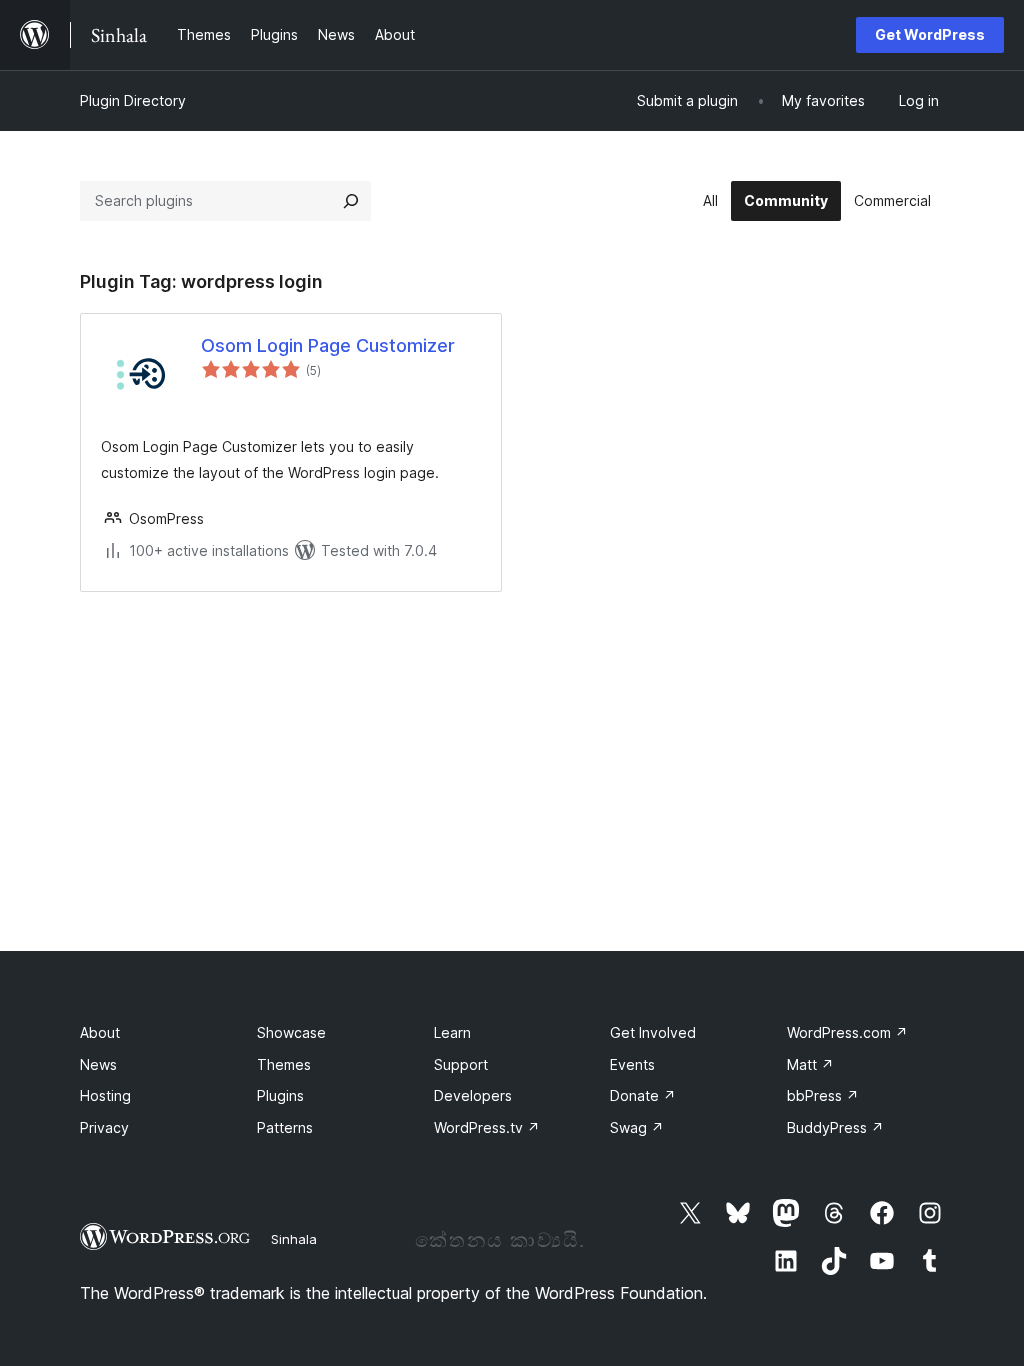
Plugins (280, 1095)
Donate (643, 1095)
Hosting (105, 1095)
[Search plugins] (351, 201)
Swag (637, 1127)
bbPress (823, 1095)
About (100, 1032)
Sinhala (294, 1239)
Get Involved (653, 1032)
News (98, 1064)
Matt (810, 1064)
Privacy (104, 1127)
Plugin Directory (133, 100)
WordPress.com (847, 1032)
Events (632, 1064)
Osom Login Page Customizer (328, 345)
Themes (284, 1064)
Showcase (291, 1032)
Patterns (285, 1127)
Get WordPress (930, 34)
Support (461, 1064)
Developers (473, 1095)
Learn (452, 1032)
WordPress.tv (487, 1127)
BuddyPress (835, 1127)
